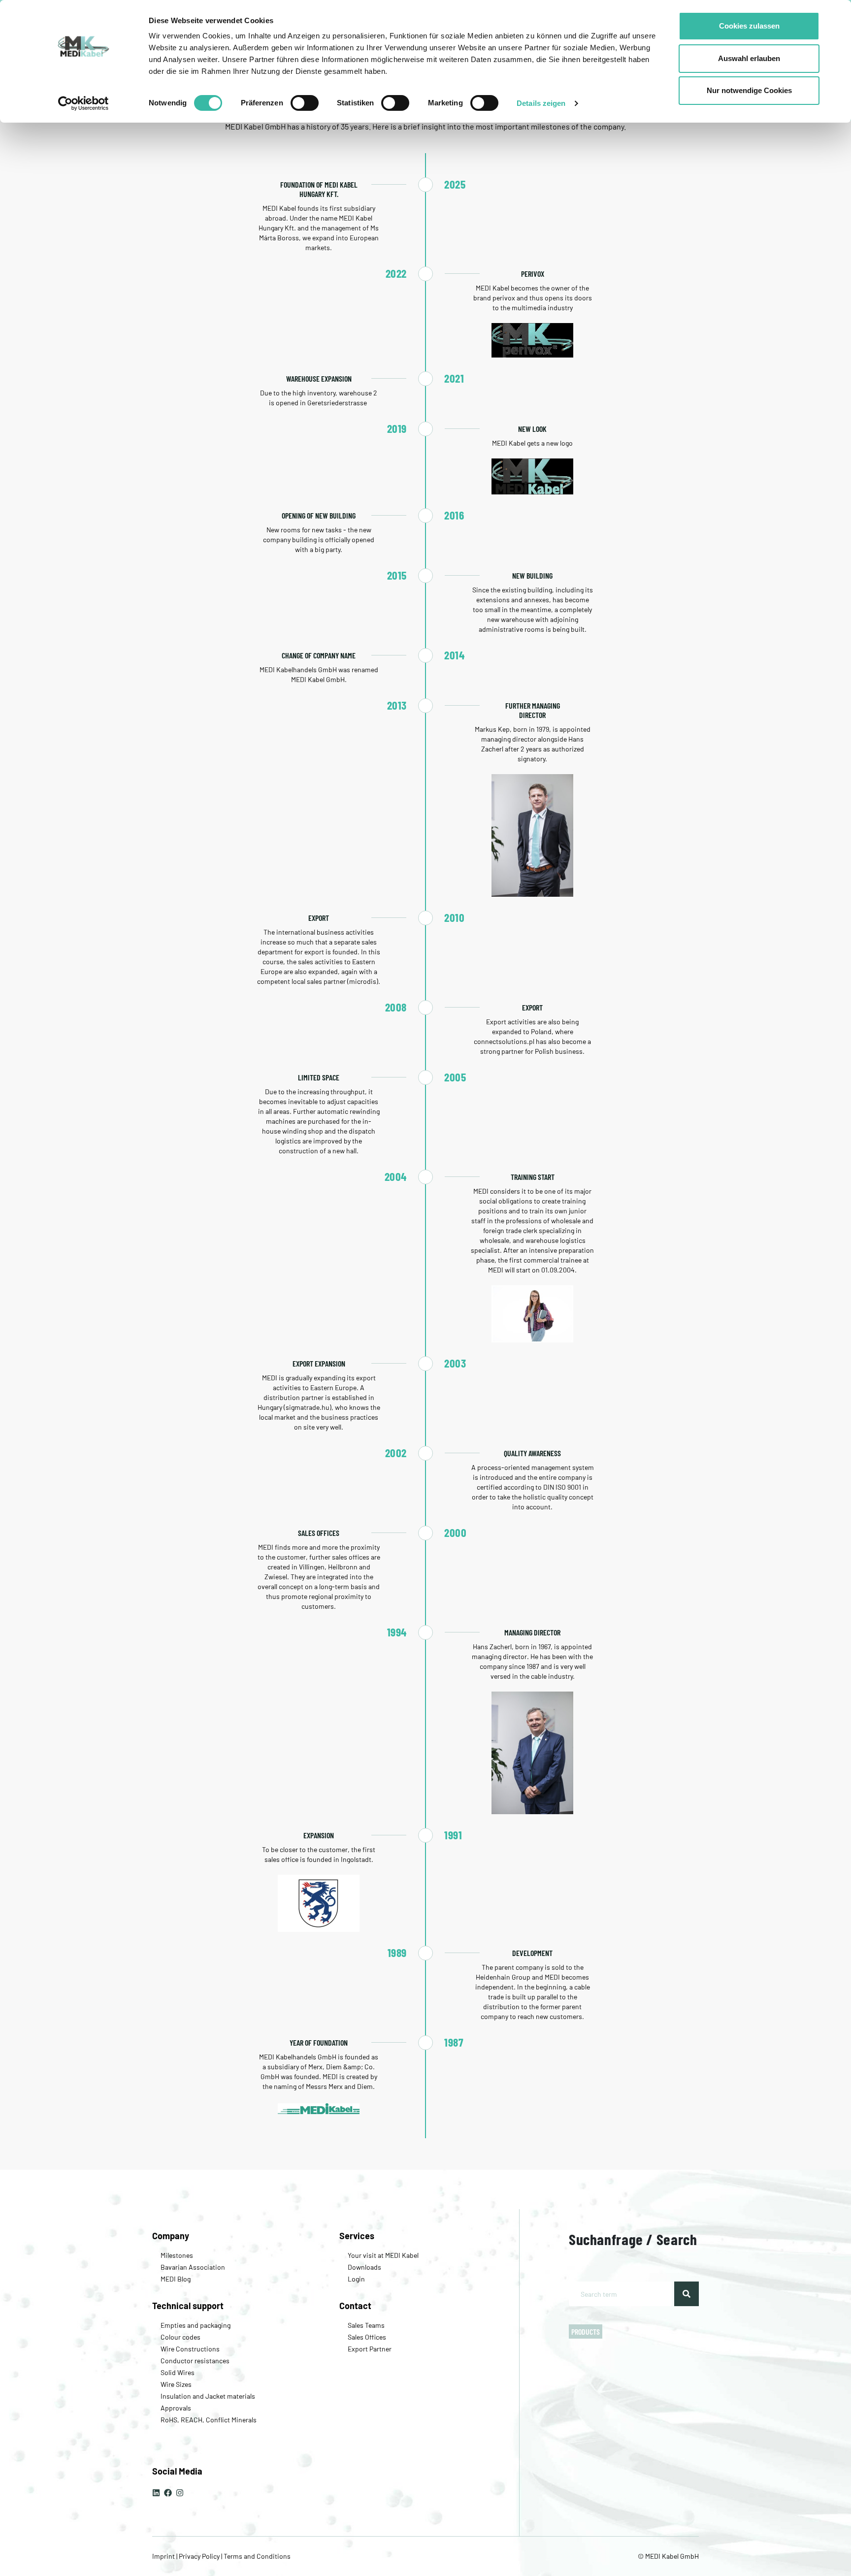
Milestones (177, 2255)
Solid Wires (178, 2372)
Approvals (176, 2408)
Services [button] (357, 2236)
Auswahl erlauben (749, 58)
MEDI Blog (176, 2279)
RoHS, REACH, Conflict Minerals (209, 2420)
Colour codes (180, 2337)
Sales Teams (366, 2325)
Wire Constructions (190, 2349)
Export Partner (370, 2349)
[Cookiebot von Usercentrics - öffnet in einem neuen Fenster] (83, 103)
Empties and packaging (196, 2325)
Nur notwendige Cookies (749, 90)
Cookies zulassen (749, 26)
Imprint (164, 2556)
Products (586, 2331)
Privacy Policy (199, 2556)
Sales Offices (367, 2337)
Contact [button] (355, 2306)
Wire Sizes (176, 2384)
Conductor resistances (195, 2361)
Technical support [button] (188, 2306)
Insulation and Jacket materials (208, 2396)
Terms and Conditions (256, 2556)
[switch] (305, 103)
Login (356, 2279)
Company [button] (171, 2236)
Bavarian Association (193, 2267)
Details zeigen (541, 103)
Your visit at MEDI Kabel (383, 2255)
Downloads (364, 2267)
